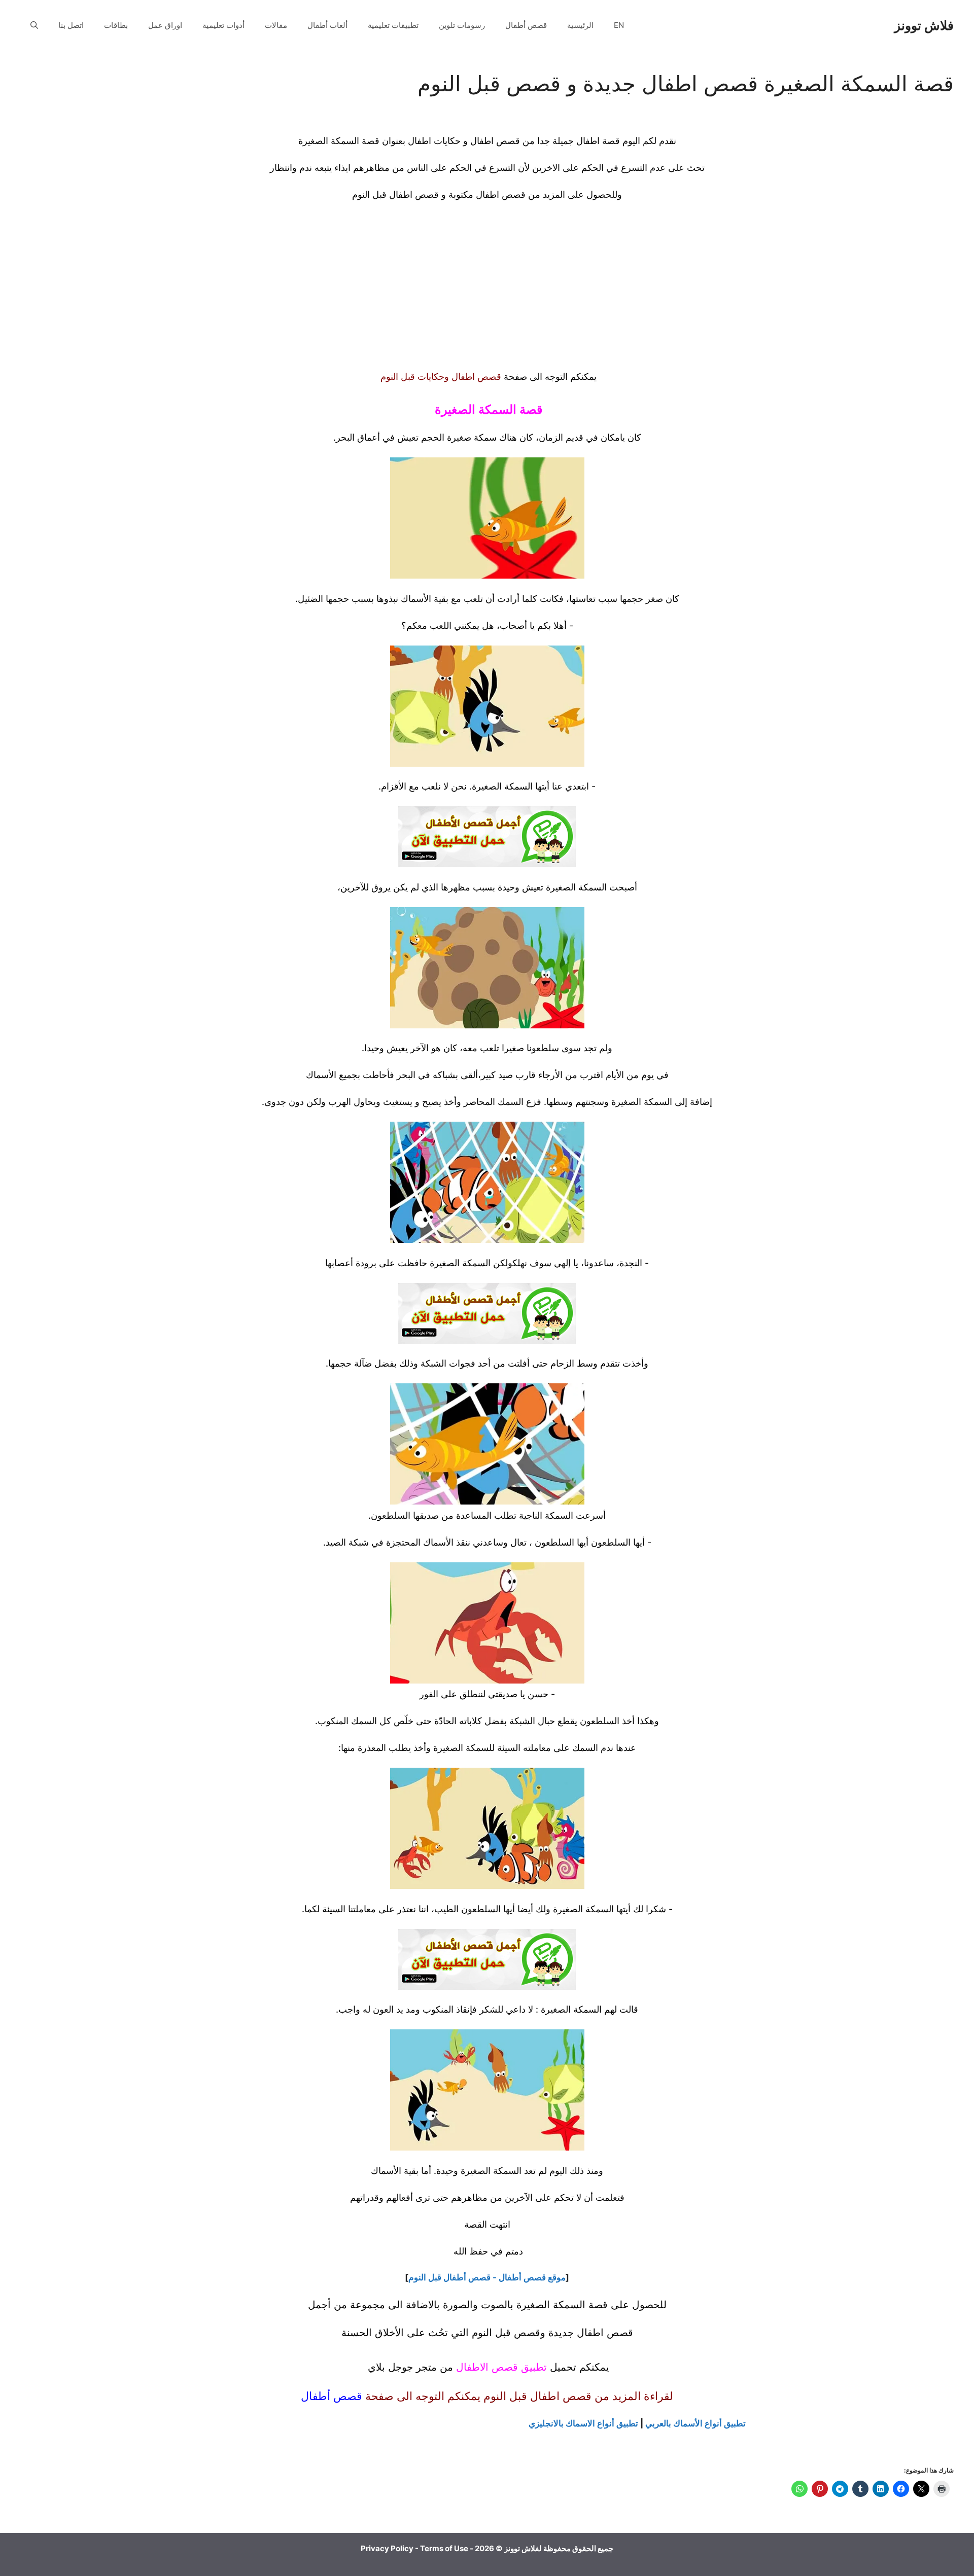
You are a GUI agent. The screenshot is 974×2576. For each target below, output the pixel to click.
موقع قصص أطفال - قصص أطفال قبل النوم (487, 2277)
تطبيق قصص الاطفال (501, 2367)
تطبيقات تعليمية (393, 25)
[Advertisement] (441, 285)
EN (619, 25)
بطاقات (116, 25)
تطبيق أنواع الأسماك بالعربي (695, 2423)
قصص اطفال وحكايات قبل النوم (440, 377)
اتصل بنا (71, 25)
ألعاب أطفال (327, 25)
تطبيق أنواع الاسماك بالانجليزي (583, 2423)
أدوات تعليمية (223, 25)
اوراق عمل (165, 25)
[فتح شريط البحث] (34, 25)
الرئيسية (580, 25)
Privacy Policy (387, 2548)
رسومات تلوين (462, 25)
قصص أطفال (526, 25)
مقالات (276, 25)
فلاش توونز (924, 25)
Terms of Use (444, 2548)
